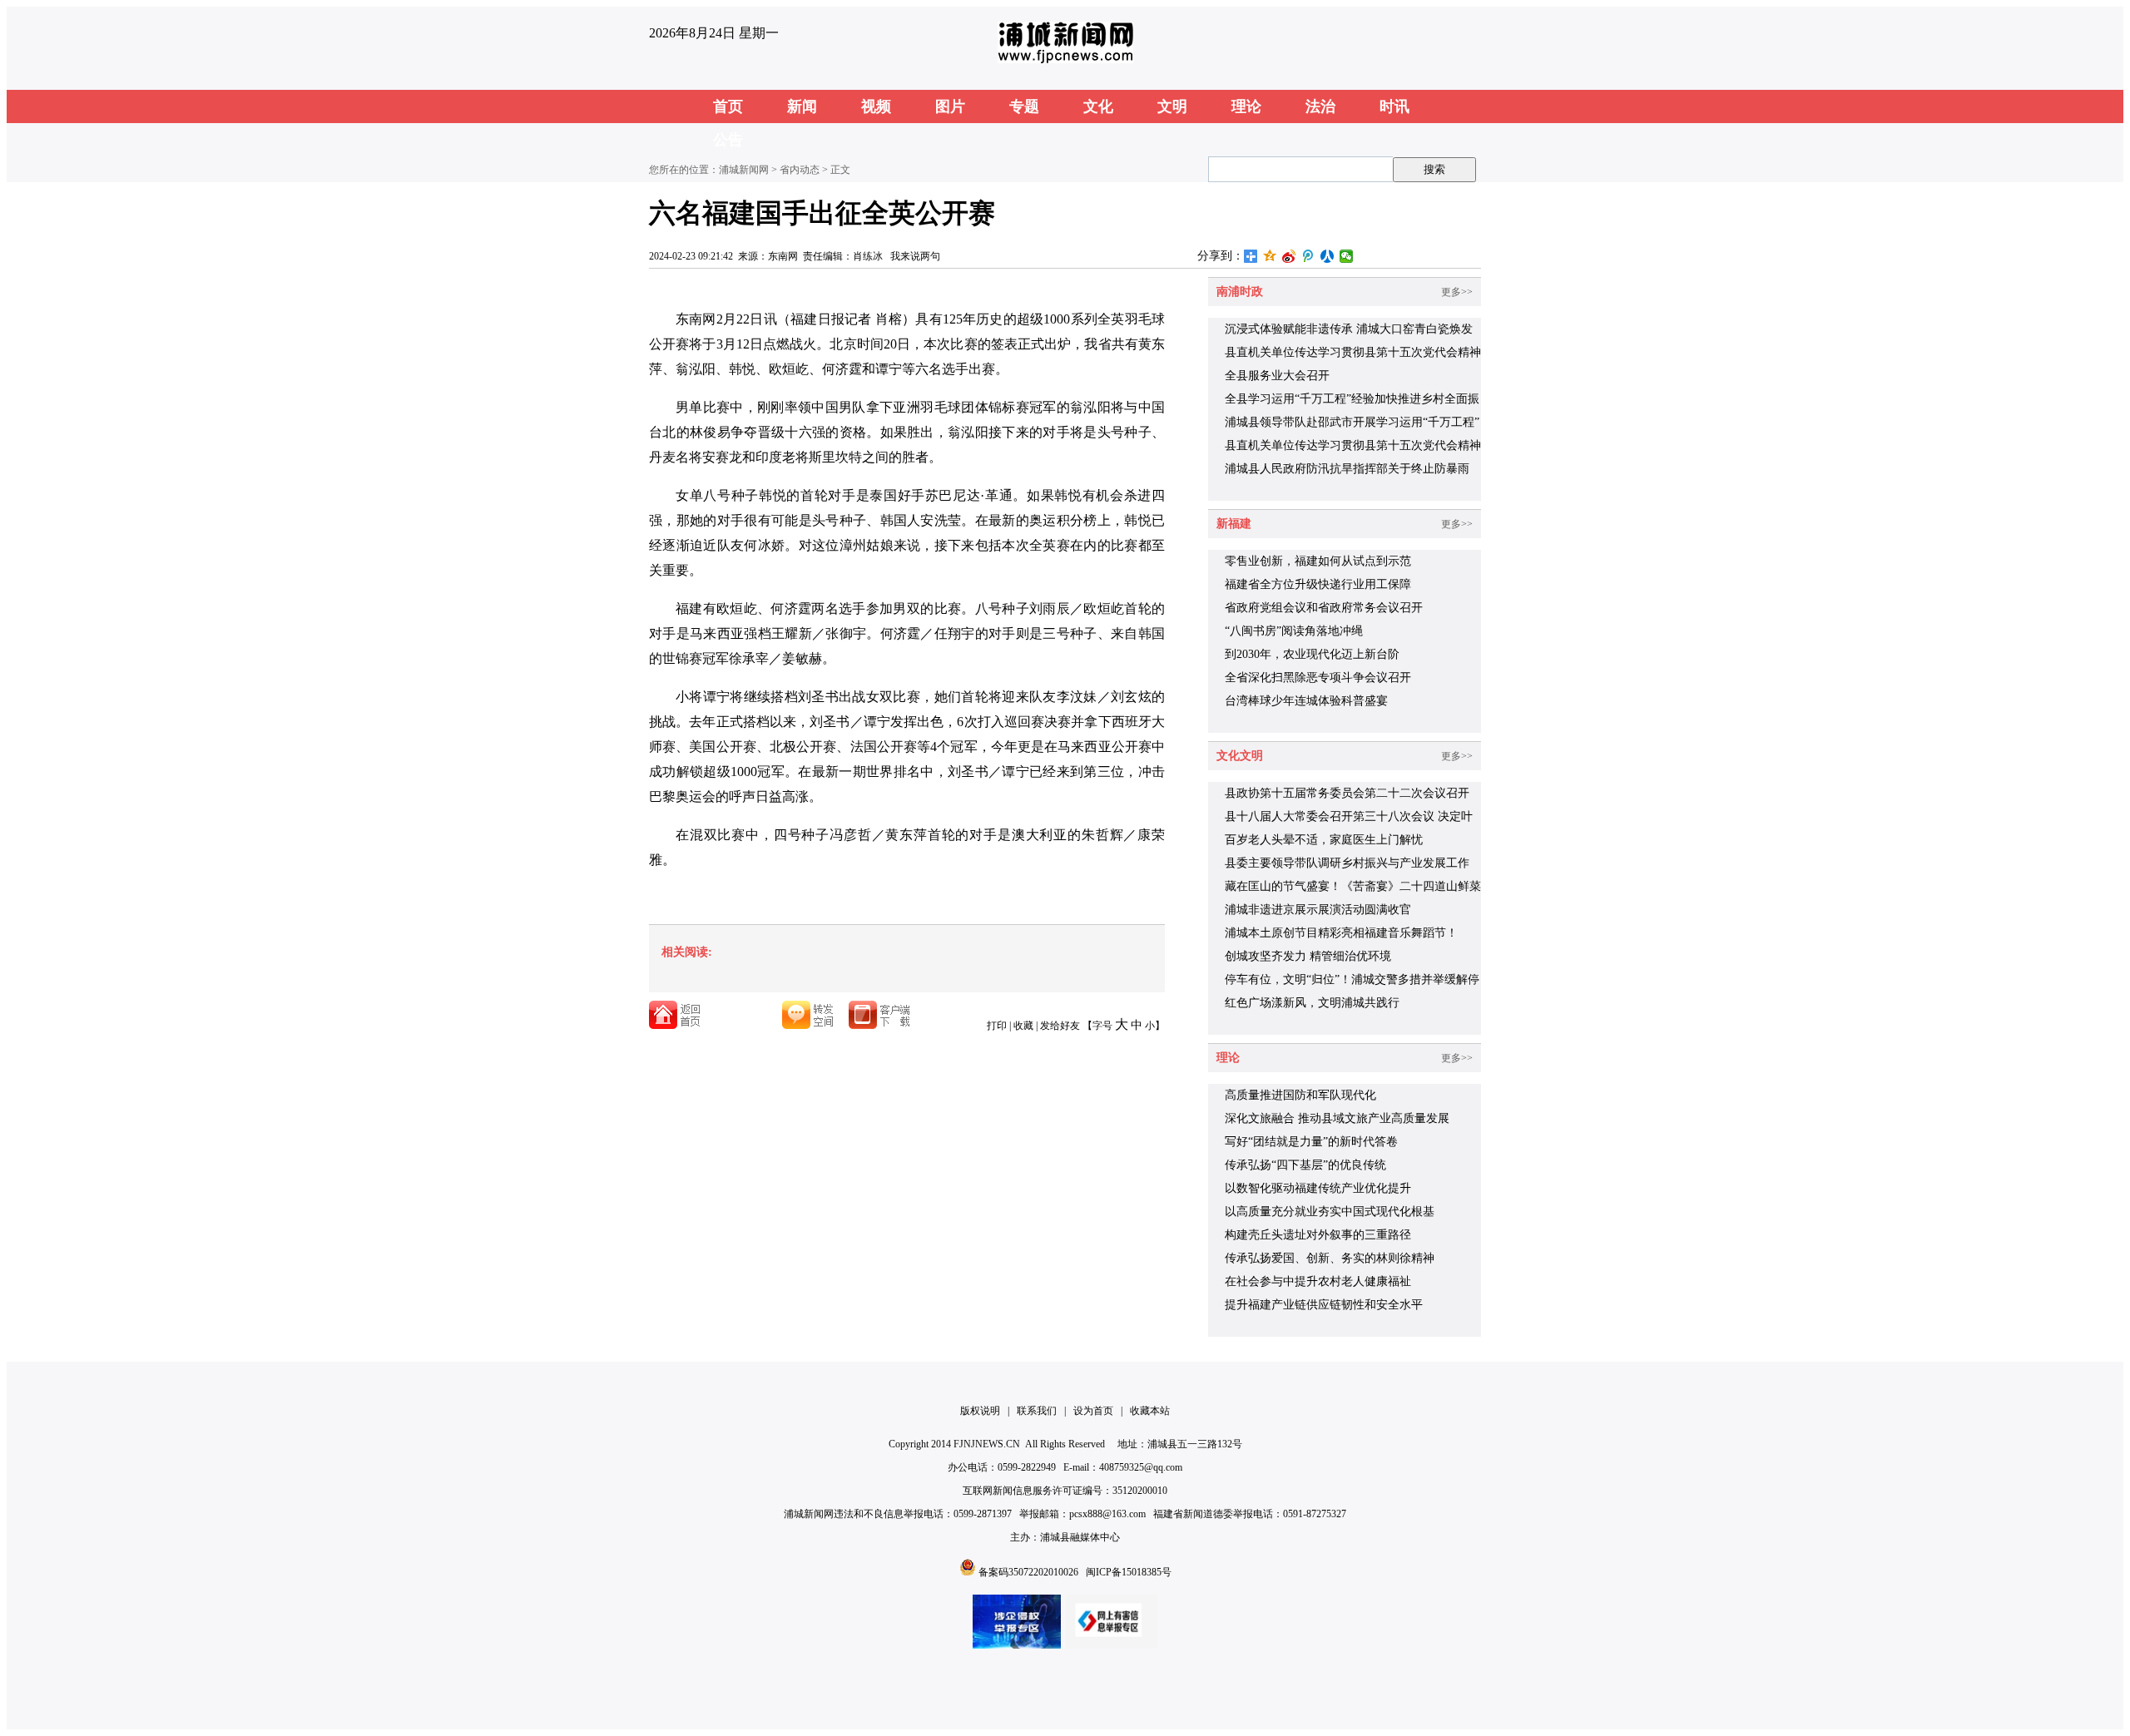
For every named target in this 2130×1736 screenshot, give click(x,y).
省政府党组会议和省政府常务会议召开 (1324, 608)
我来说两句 (915, 256)
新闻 (802, 106)
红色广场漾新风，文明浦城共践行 (1312, 1003)
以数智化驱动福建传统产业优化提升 (1318, 1188)
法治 (1320, 106)
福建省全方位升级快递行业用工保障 (1318, 584)
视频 (876, 106)
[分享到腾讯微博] (1308, 256)
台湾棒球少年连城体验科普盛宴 (1306, 701)
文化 (1098, 106)
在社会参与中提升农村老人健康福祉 (1318, 1281)
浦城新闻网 (744, 170)
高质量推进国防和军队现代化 (1300, 1095)
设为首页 (1093, 1411)
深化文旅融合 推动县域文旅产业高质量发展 (1337, 1118)
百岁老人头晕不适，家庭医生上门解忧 (1324, 840)
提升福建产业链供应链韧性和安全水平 (1324, 1305)
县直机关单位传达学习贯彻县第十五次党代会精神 (1353, 445)
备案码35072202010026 (1028, 1572)
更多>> (1457, 292)
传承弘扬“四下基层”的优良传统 (1305, 1165)
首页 (728, 106)
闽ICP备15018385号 (1129, 1572)
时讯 (1394, 106)
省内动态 (800, 170)
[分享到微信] (1347, 256)
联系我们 (1037, 1411)
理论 (1246, 106)
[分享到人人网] (1328, 256)
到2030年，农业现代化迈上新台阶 (1312, 654)
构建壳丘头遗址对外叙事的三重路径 (1318, 1235)
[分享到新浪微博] (1289, 256)
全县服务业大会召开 (1277, 376)
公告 (728, 140)
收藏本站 (1150, 1411)
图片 (950, 106)
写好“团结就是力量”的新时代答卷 (1311, 1142)
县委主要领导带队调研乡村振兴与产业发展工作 (1347, 863)
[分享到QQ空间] (1270, 256)
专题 (1024, 106)
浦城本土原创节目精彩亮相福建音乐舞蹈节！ (1341, 933)
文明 (1172, 106)
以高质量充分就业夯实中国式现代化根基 (1330, 1212)
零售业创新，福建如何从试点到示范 (1318, 561)
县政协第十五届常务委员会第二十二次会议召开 (1347, 793)
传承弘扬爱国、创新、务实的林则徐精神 (1330, 1258)
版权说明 (980, 1411)
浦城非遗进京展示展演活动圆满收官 (1318, 910)
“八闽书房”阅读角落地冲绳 (1294, 631)
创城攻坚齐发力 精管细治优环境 (1308, 956)
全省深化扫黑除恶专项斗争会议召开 (1318, 678)
